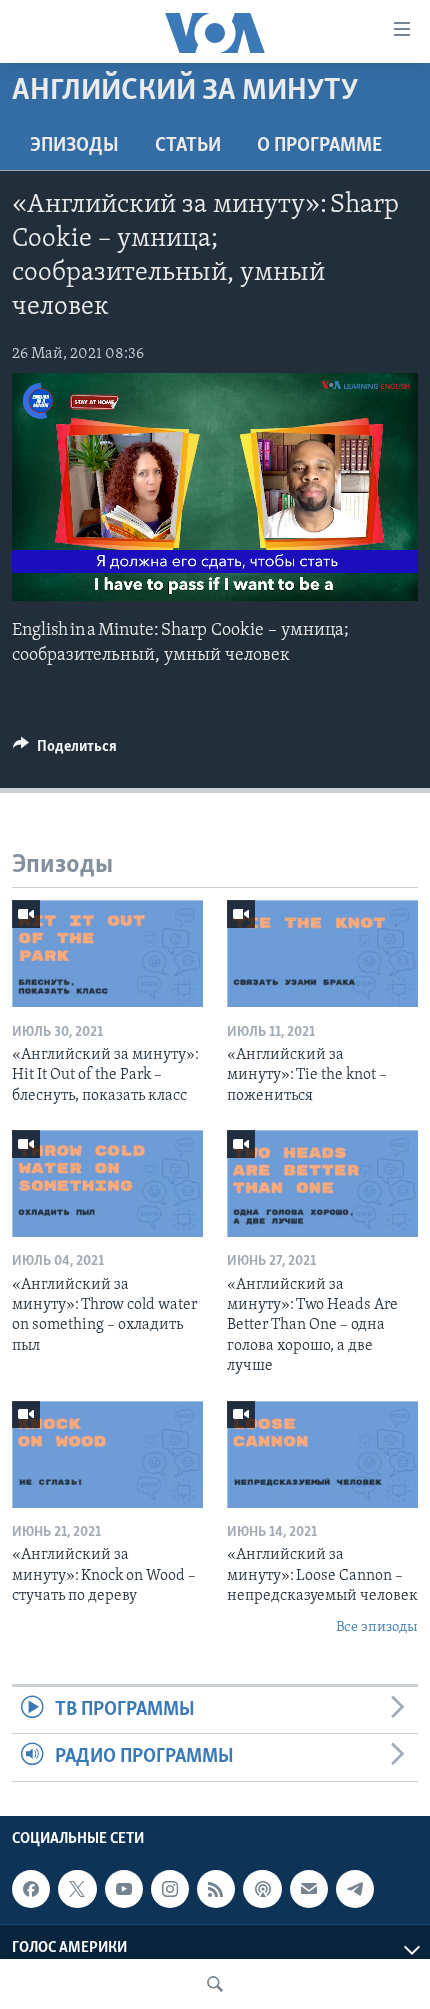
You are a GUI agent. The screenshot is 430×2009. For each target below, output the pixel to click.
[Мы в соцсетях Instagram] (170, 1889)
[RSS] (216, 1889)
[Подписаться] (309, 1889)
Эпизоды (74, 146)
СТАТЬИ (188, 146)
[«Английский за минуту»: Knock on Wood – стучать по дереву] (107, 1454)
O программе (319, 146)
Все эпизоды (377, 1627)
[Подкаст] (262, 1889)
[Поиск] (215, 1984)
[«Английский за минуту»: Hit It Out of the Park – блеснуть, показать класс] (107, 953)
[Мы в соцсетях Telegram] (355, 1889)
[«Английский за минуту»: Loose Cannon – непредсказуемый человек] (322, 1454)
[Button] (65, 751)
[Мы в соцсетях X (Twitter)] (77, 1889)
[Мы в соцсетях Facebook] (31, 1889)
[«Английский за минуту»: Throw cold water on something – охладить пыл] (107, 1183)
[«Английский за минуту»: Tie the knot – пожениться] (322, 953)
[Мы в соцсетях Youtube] (124, 1889)
